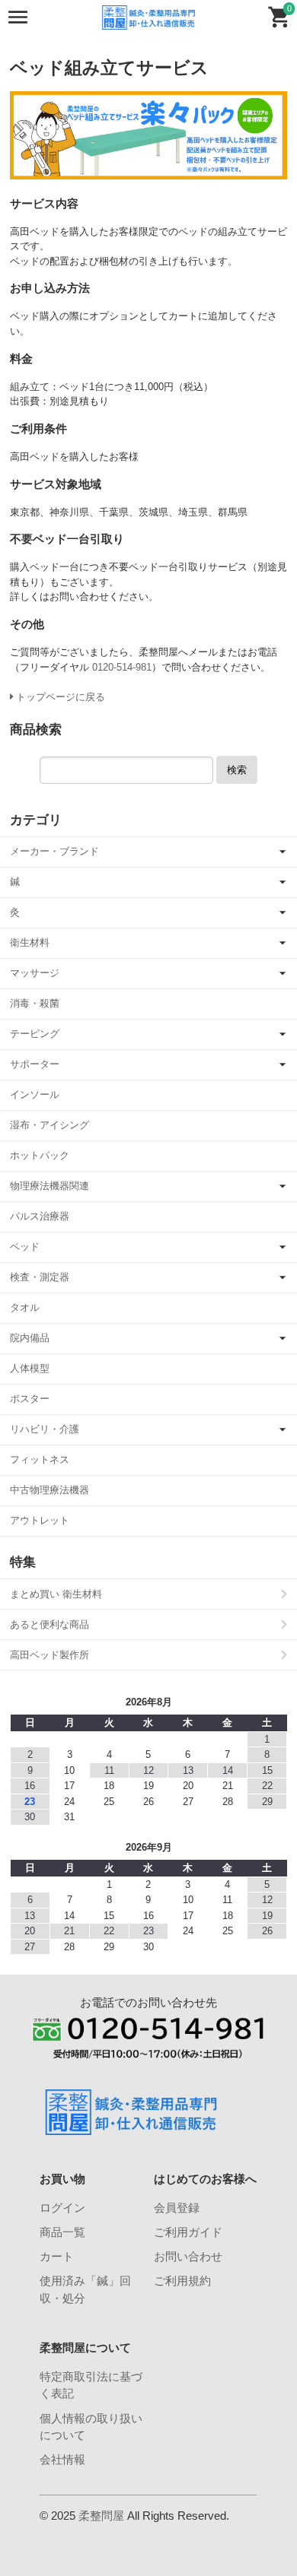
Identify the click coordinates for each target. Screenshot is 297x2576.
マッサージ (35, 973)
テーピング (35, 1034)
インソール (35, 1094)
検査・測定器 (40, 1277)
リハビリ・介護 (45, 1429)
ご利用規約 (182, 2281)
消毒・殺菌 (35, 1003)
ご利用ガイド (188, 2232)
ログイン (62, 2208)
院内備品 (30, 1338)
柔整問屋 (101, 2516)
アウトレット (40, 1520)
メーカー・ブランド (54, 851)
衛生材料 (30, 942)
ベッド (25, 1247)
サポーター (35, 1064)
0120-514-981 (122, 667)
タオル (25, 1307)
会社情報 (62, 2459)
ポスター (30, 1399)
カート (57, 2256)
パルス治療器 (40, 1216)
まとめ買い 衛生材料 (56, 1594)
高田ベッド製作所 (49, 1655)
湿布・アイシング (49, 1125)
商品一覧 (62, 2232)
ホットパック (40, 1155)
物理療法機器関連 (49, 1186)
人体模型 (30, 1368)
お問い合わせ (188, 2256)
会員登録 (177, 2208)
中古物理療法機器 (49, 1490)
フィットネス (40, 1459)
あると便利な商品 (49, 1624)
